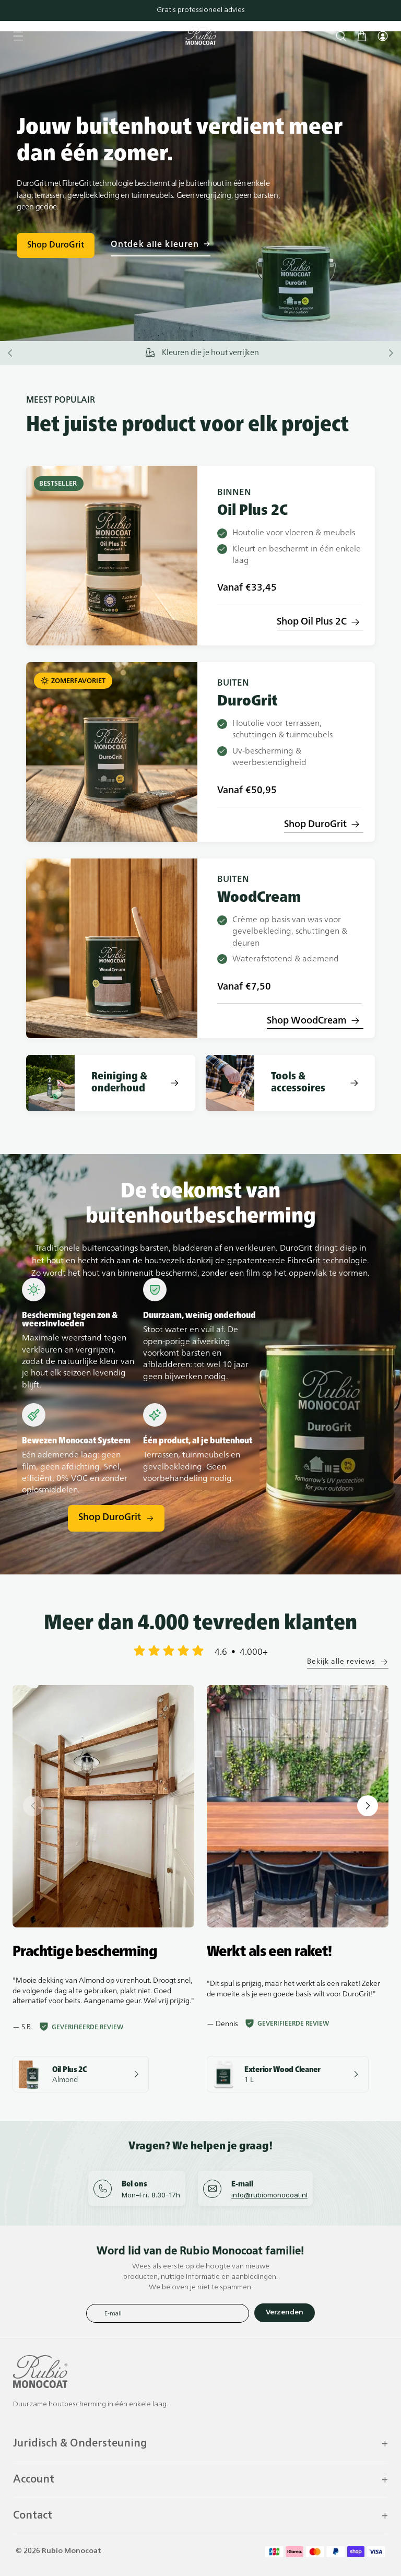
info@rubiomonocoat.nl (269, 2195)
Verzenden (285, 2313)
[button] (18, 36)
